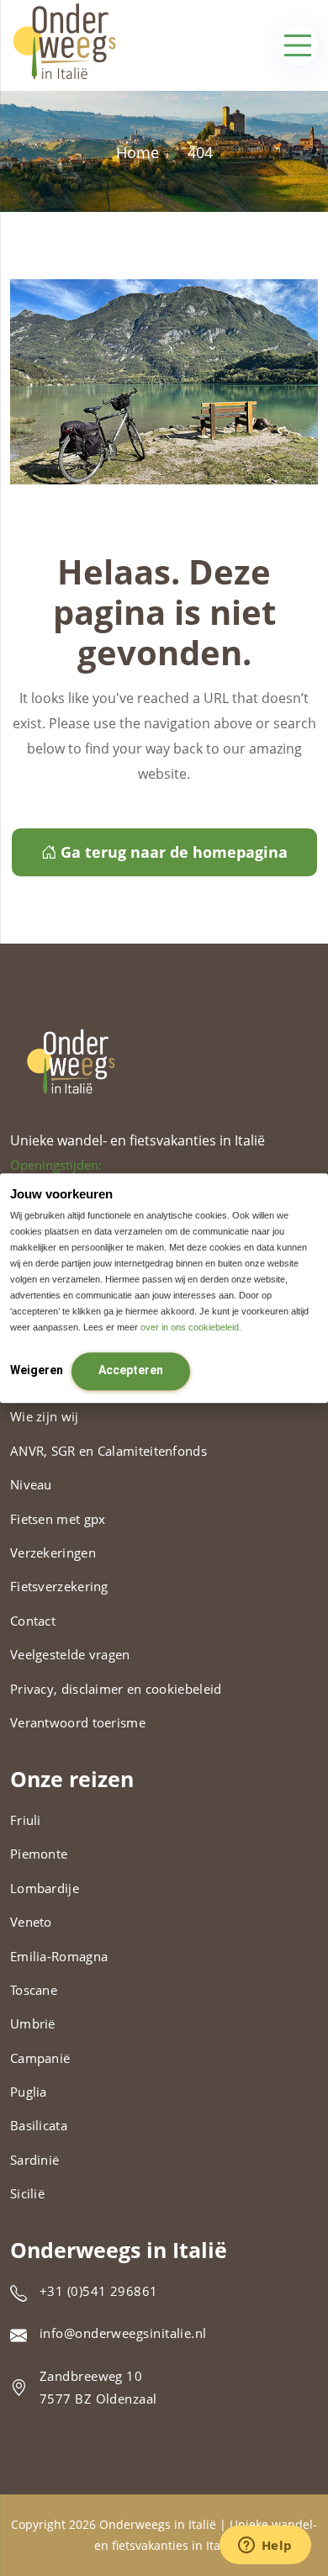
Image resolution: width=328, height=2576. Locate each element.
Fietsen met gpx (58, 1519)
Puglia (29, 2092)
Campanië (40, 2058)
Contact (33, 1621)
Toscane (34, 1990)
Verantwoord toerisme (78, 1722)
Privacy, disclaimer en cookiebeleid (116, 1689)
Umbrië (33, 2023)
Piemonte (39, 1854)
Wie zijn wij (45, 1416)
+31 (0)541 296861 (99, 2291)
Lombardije (45, 1888)
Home (138, 152)
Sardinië (34, 2160)
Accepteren (131, 1370)
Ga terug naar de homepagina (174, 852)
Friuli (26, 1820)
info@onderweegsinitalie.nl (123, 2333)
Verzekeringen (53, 1552)
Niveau (31, 1484)
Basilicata (39, 2125)
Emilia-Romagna (59, 1956)
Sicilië (27, 2193)
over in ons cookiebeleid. (191, 1327)
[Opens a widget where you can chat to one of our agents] (265, 2547)
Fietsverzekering (59, 1586)
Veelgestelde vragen (70, 1654)
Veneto (31, 1922)
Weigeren (37, 1370)
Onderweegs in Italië (158, 2524)
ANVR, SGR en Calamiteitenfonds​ (108, 1451)
